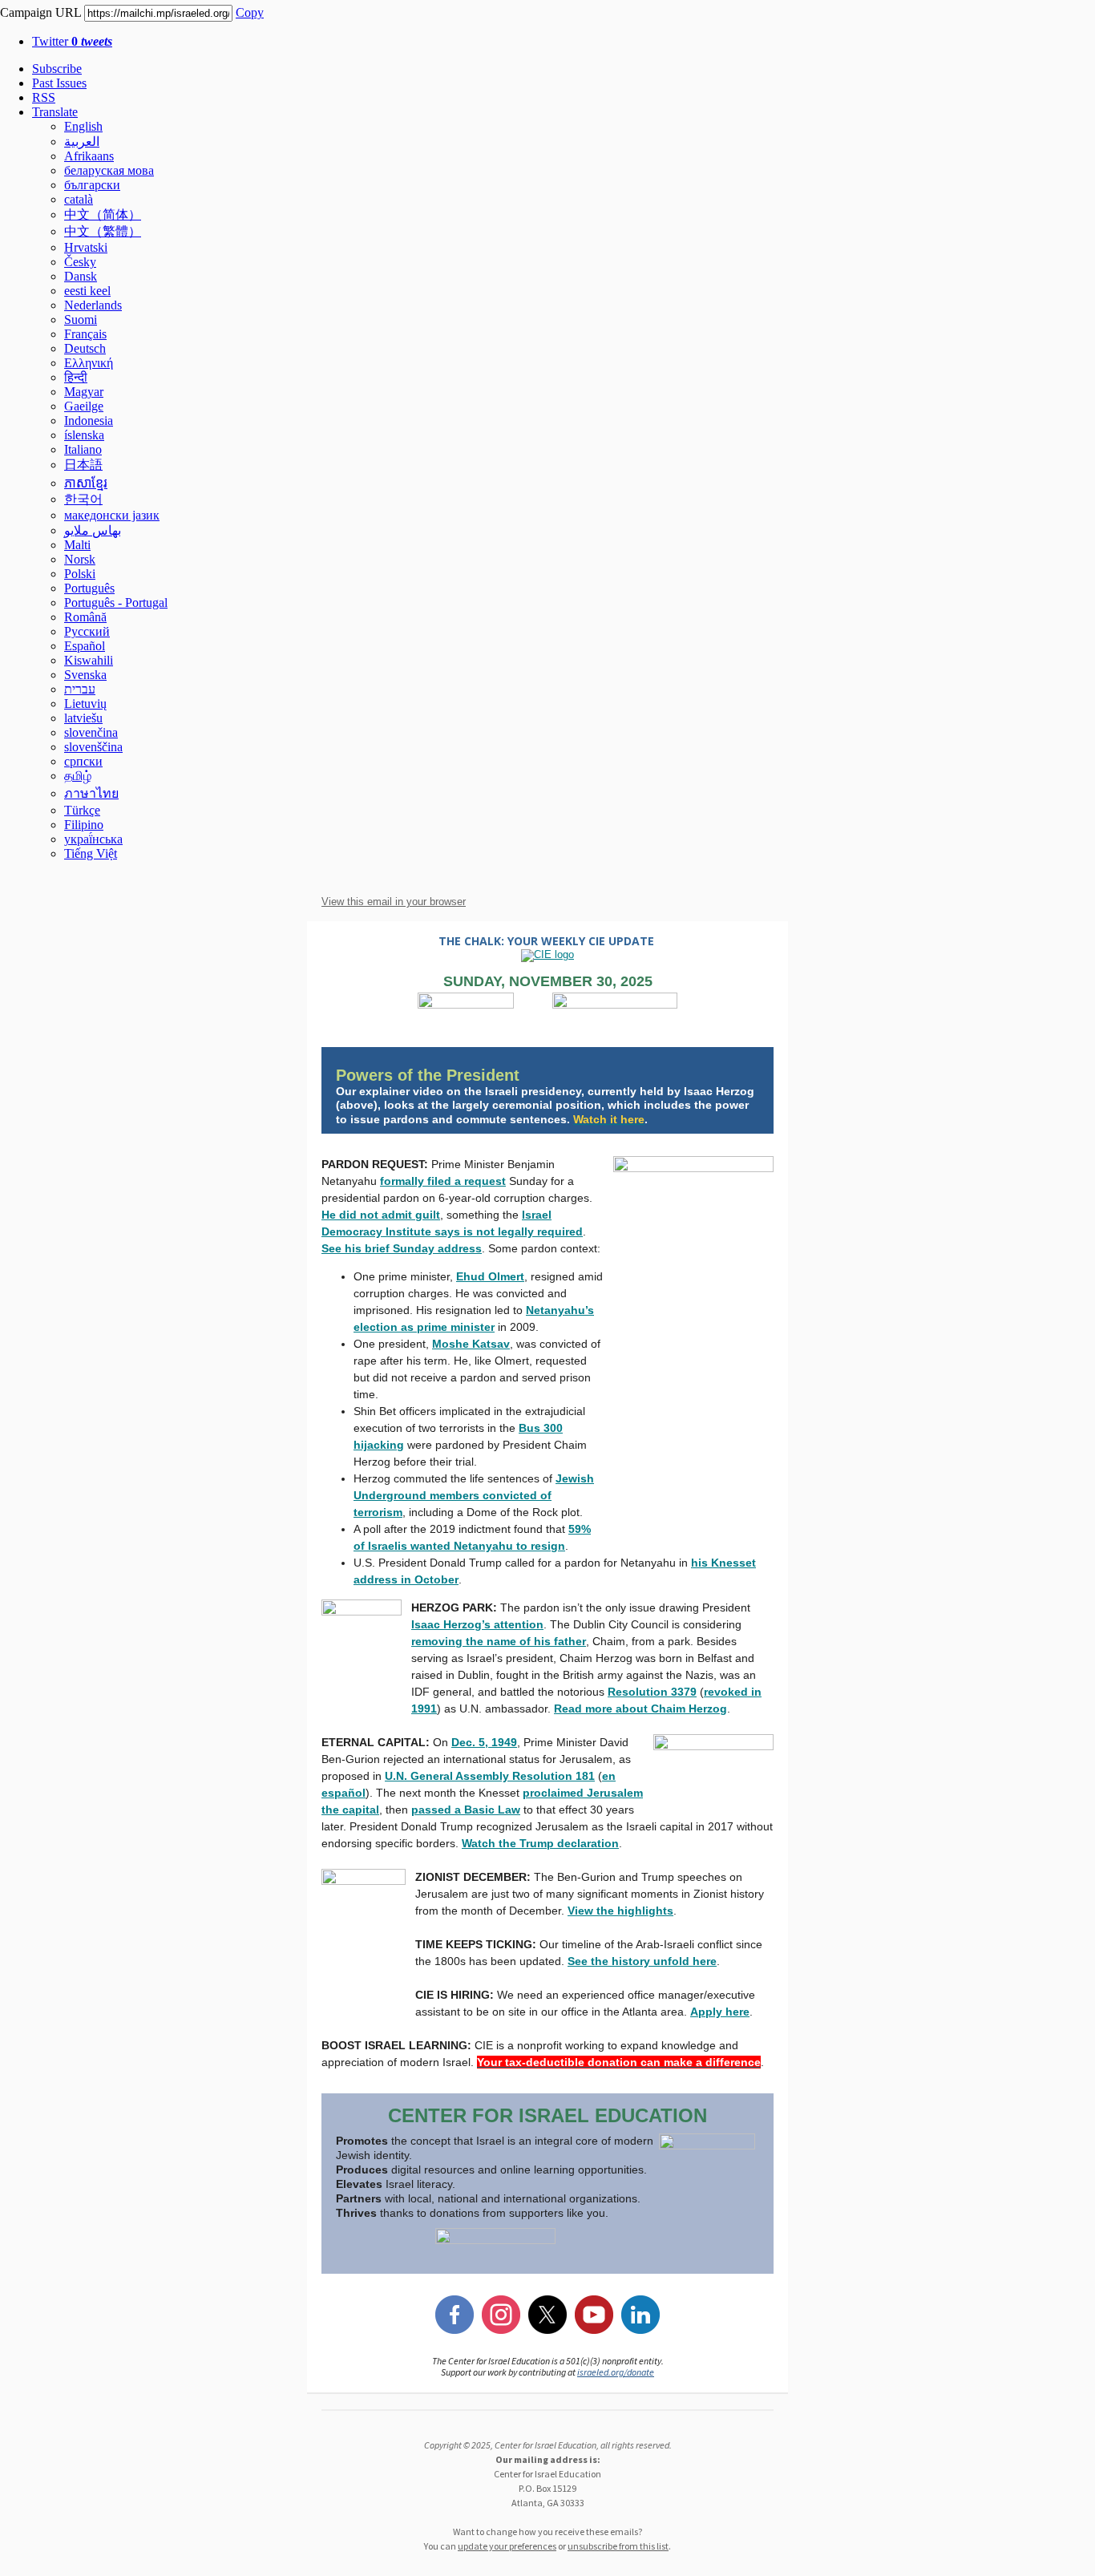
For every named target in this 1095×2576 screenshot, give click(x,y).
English (83, 126)
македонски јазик (112, 515)
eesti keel (87, 291)
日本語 (83, 465)
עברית (80, 689)
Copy (250, 12)
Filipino (84, 825)
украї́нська (93, 839)
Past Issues (59, 83)
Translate (55, 112)
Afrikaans (89, 156)
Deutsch (85, 348)
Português (89, 588)
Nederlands (93, 305)
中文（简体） (103, 214)
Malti (77, 545)
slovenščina (93, 747)
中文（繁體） (103, 231)
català (79, 199)
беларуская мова (109, 170)
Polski (80, 574)
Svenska (85, 675)
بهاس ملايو (93, 530)
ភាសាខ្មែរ (86, 483)
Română (85, 617)
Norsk (80, 559)
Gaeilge (84, 406)
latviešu (83, 718)
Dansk (81, 276)
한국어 (83, 499)
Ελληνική (89, 363)
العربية (82, 142)
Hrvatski (86, 247)
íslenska (84, 435)
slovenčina (91, 732)
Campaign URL (40, 12)
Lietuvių (85, 704)
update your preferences (507, 2546)
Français (85, 334)
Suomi (81, 319)
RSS (44, 97)
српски (83, 761)
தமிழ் (78, 776)
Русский (87, 631)
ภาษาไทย (91, 793)
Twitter (72, 41)
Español (85, 646)
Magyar (84, 392)
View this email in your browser (394, 902)
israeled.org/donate (616, 2372)
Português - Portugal (116, 603)
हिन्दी (76, 377)
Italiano (83, 449)
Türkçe (82, 810)
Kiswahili (89, 660)
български (92, 185)
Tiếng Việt (91, 853)
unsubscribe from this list (618, 2546)
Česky (80, 262)
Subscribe (57, 69)
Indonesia (89, 421)
